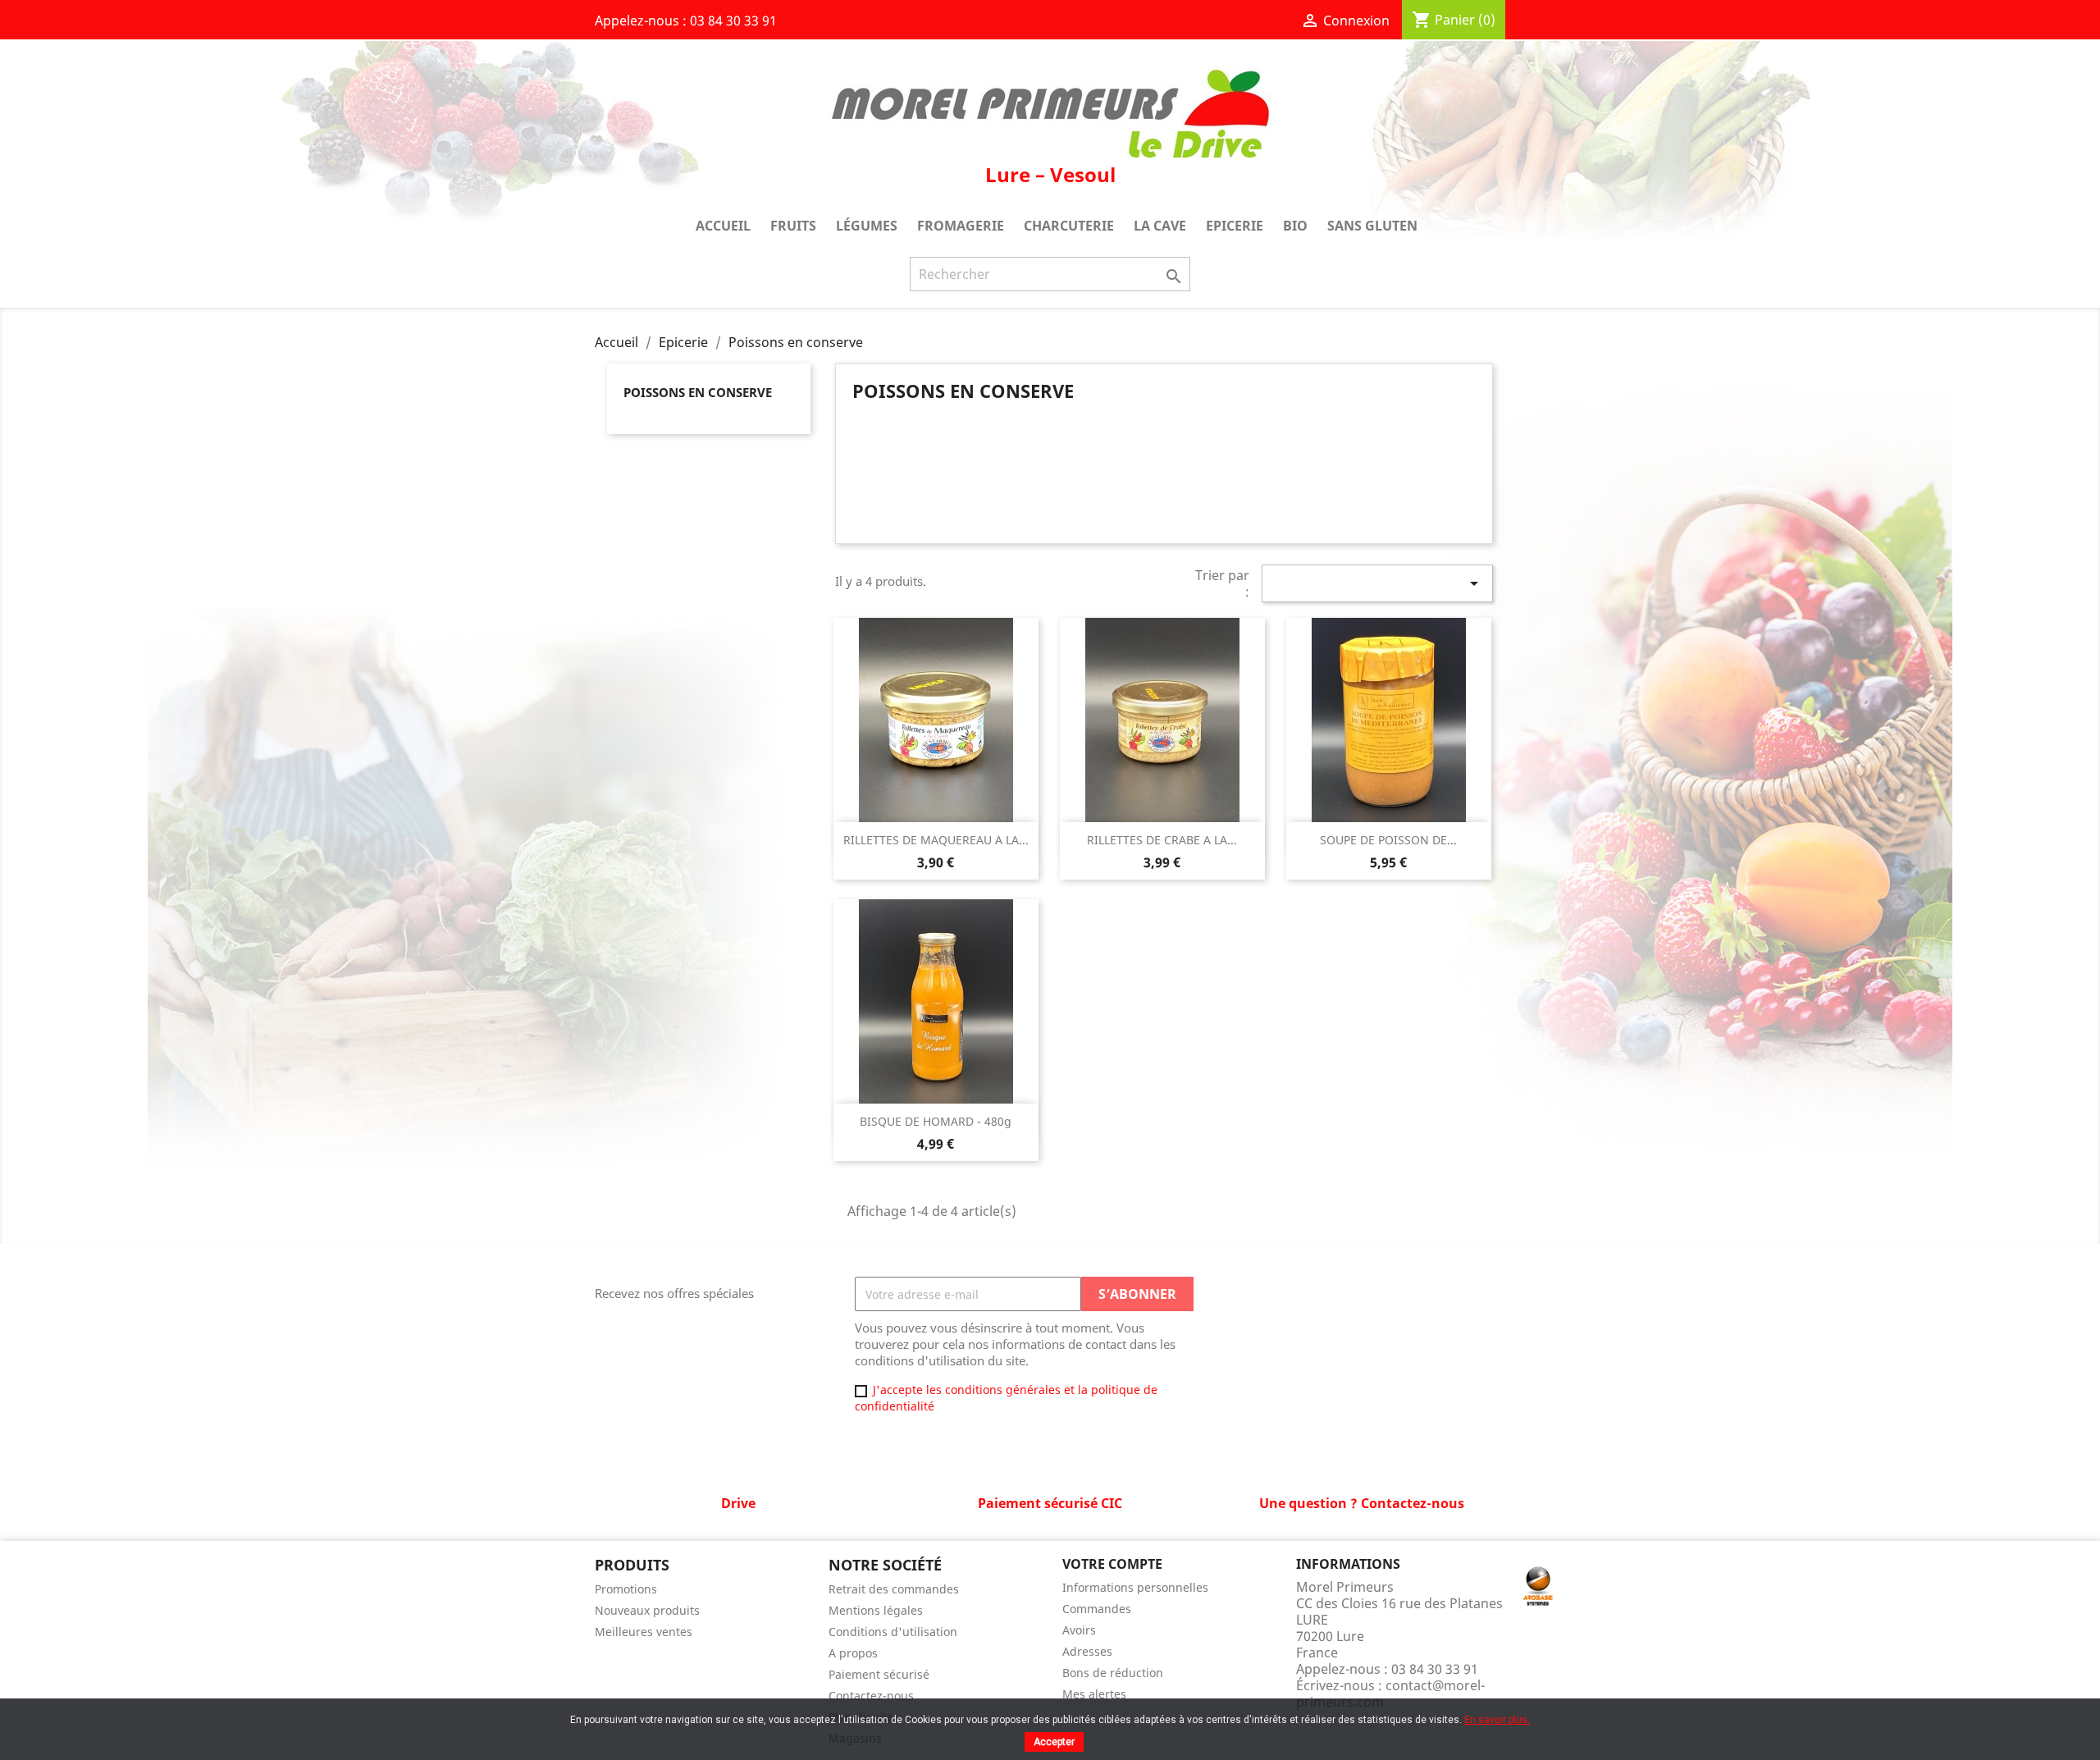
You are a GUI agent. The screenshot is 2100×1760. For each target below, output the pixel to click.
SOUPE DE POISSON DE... (1388, 840)
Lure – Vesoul (1050, 174)
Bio (1295, 226)
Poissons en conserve (698, 392)
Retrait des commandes (894, 1589)
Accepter (1054, 1742)
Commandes (1097, 1609)
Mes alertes (1094, 1694)
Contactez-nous (871, 1696)
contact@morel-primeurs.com (1390, 1694)
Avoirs (1079, 1630)
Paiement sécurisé (879, 1674)
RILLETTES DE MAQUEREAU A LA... (936, 840)
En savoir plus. (1497, 1720)
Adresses (1087, 1651)
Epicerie (1235, 226)
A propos (853, 1653)
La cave (1160, 226)
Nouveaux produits (647, 1610)
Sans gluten (1372, 226)
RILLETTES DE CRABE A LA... (1162, 840)
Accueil (723, 226)
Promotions (626, 1589)
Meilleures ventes (644, 1632)
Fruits (793, 226)
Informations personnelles (1135, 1587)
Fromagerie (961, 226)
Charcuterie (1069, 226)
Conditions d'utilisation (893, 1632)
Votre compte (1112, 1564)
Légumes (867, 226)
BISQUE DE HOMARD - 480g (936, 1121)
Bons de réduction (1113, 1673)
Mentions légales (876, 1610)
